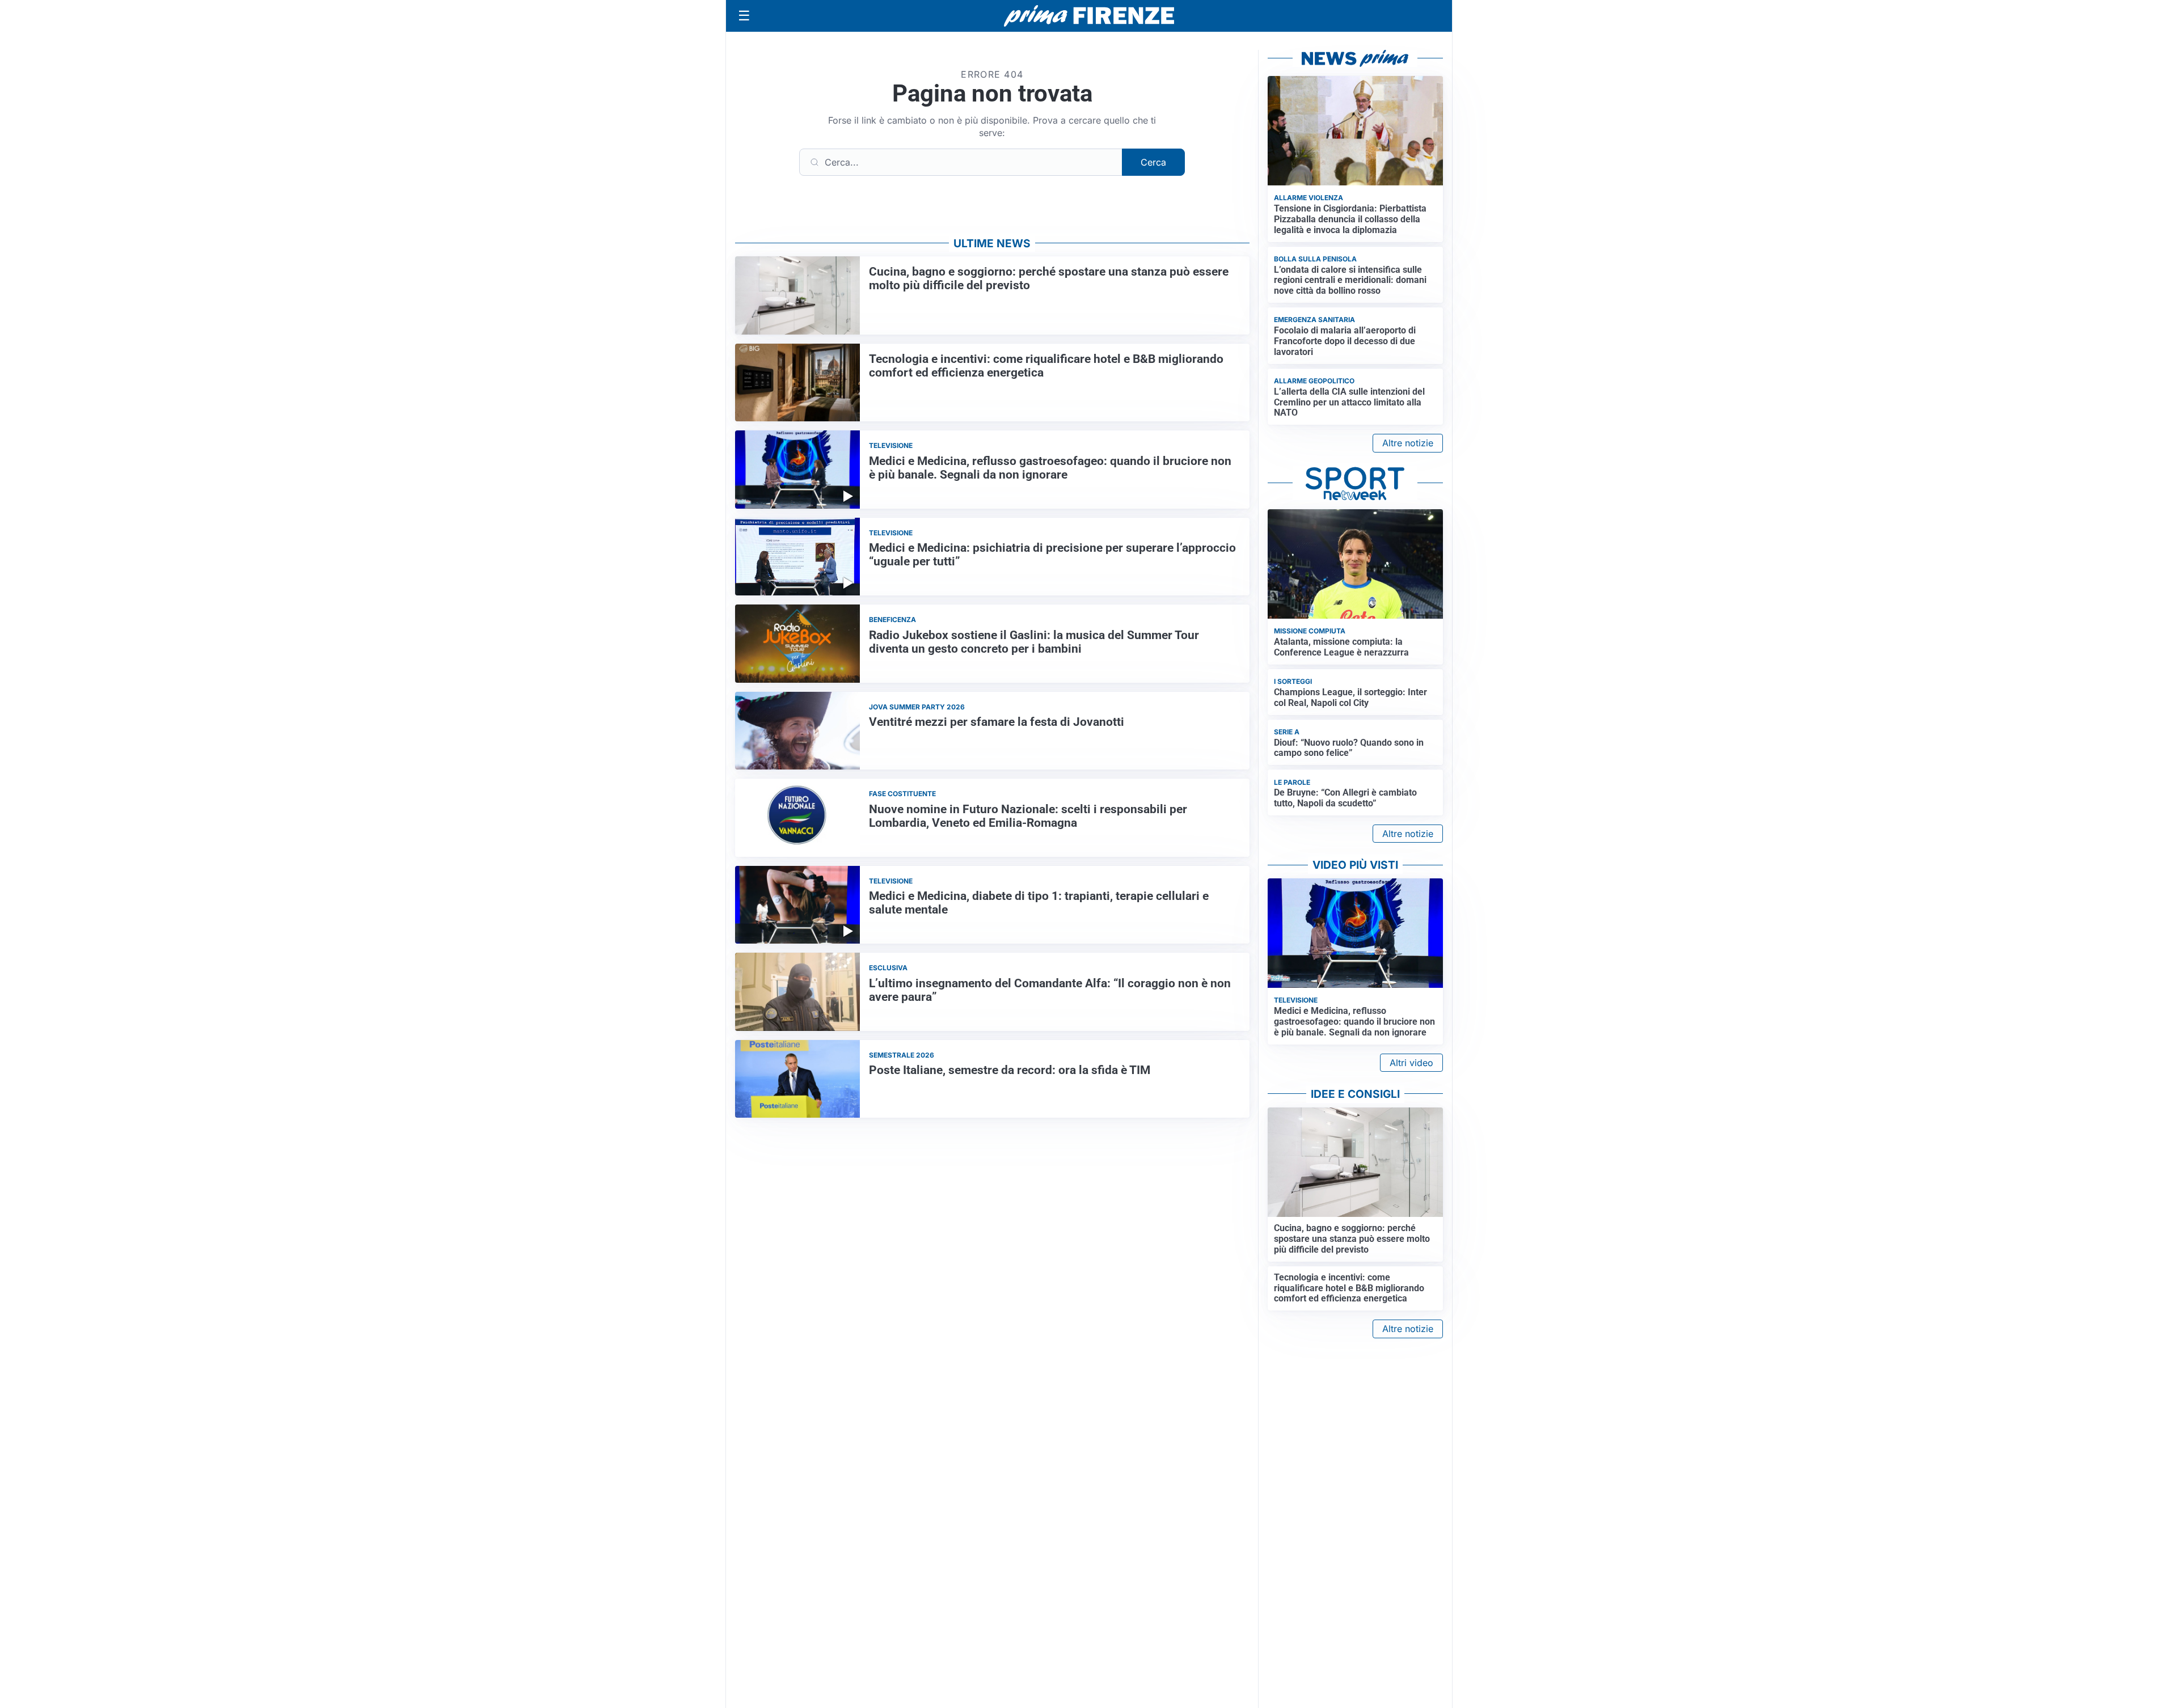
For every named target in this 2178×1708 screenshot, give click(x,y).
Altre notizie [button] (1408, 443)
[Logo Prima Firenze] (1089, 16)
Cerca (1153, 162)
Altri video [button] (1411, 1063)
